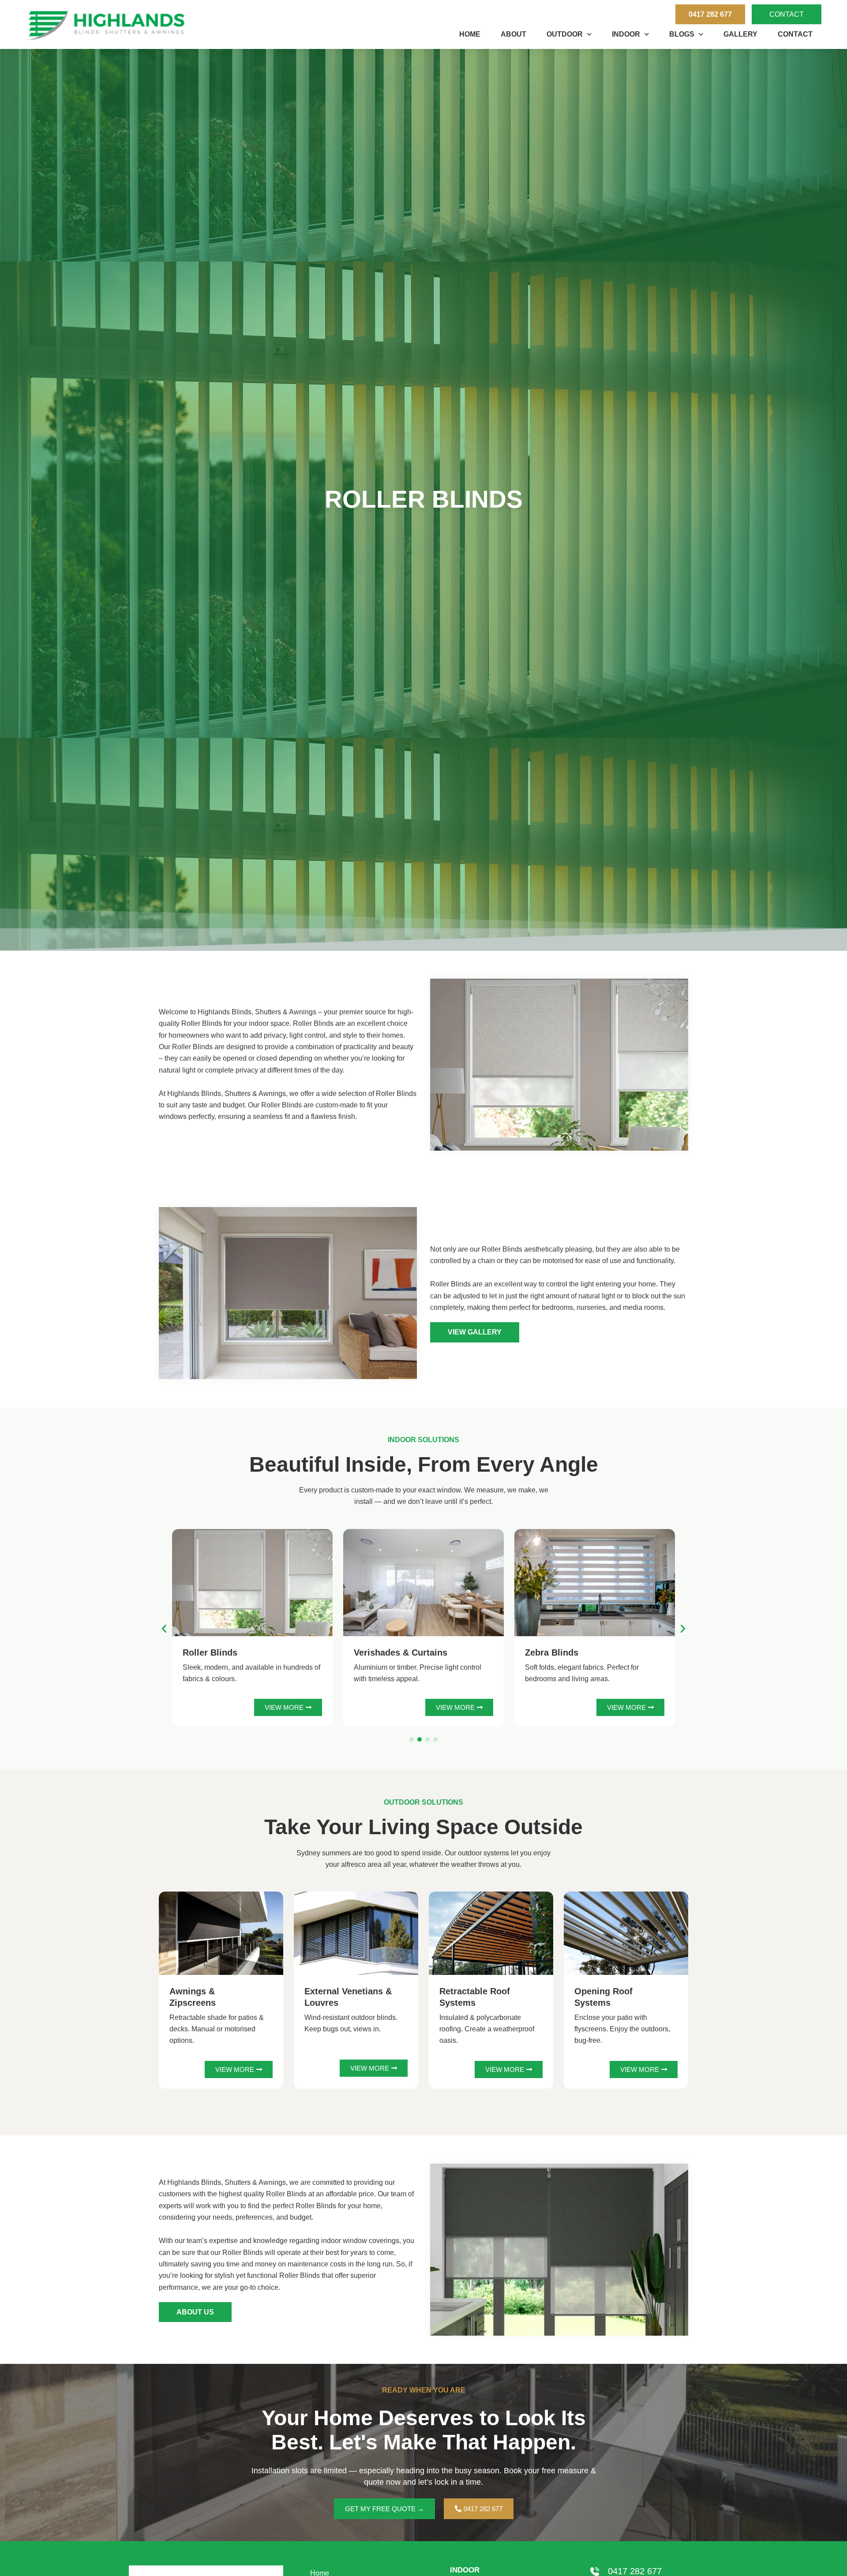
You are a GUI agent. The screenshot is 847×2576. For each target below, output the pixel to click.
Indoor (626, 34)
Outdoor (565, 34)
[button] (164, 1629)
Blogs (682, 34)
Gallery (740, 34)
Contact (795, 34)
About (513, 34)
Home (470, 34)
